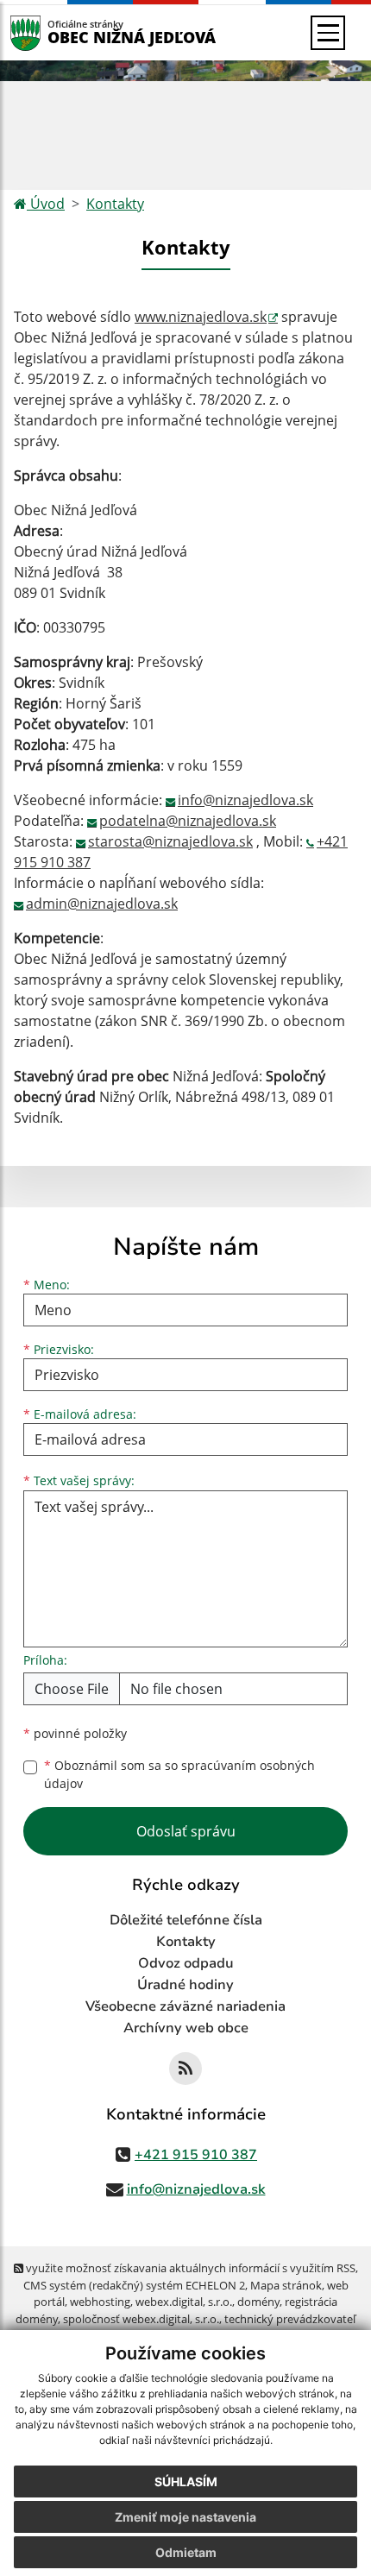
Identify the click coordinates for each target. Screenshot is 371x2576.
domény (258, 2302)
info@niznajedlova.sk (245, 800)
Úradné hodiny (185, 1985)
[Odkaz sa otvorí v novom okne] (185, 2069)
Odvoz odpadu (186, 1963)
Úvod (46, 204)
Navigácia (51, 32)
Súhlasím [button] (186, 2482)
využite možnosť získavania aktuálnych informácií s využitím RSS (189, 2268)
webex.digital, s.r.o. (184, 2302)
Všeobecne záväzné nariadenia (185, 2006)
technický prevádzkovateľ (290, 2319)
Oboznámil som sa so (179, 1774)
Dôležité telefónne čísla (186, 1920)
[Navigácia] (328, 33)
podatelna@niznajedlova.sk (188, 821)
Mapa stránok (286, 2285)
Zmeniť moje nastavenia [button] (185, 2517)
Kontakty (115, 204)
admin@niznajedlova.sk (102, 904)
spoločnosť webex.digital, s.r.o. (141, 2319)
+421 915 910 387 (196, 2155)
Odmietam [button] (186, 2552)
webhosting (100, 2302)
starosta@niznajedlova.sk (170, 841)
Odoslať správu (186, 1831)
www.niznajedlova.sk (201, 317)
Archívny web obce (186, 2028)
